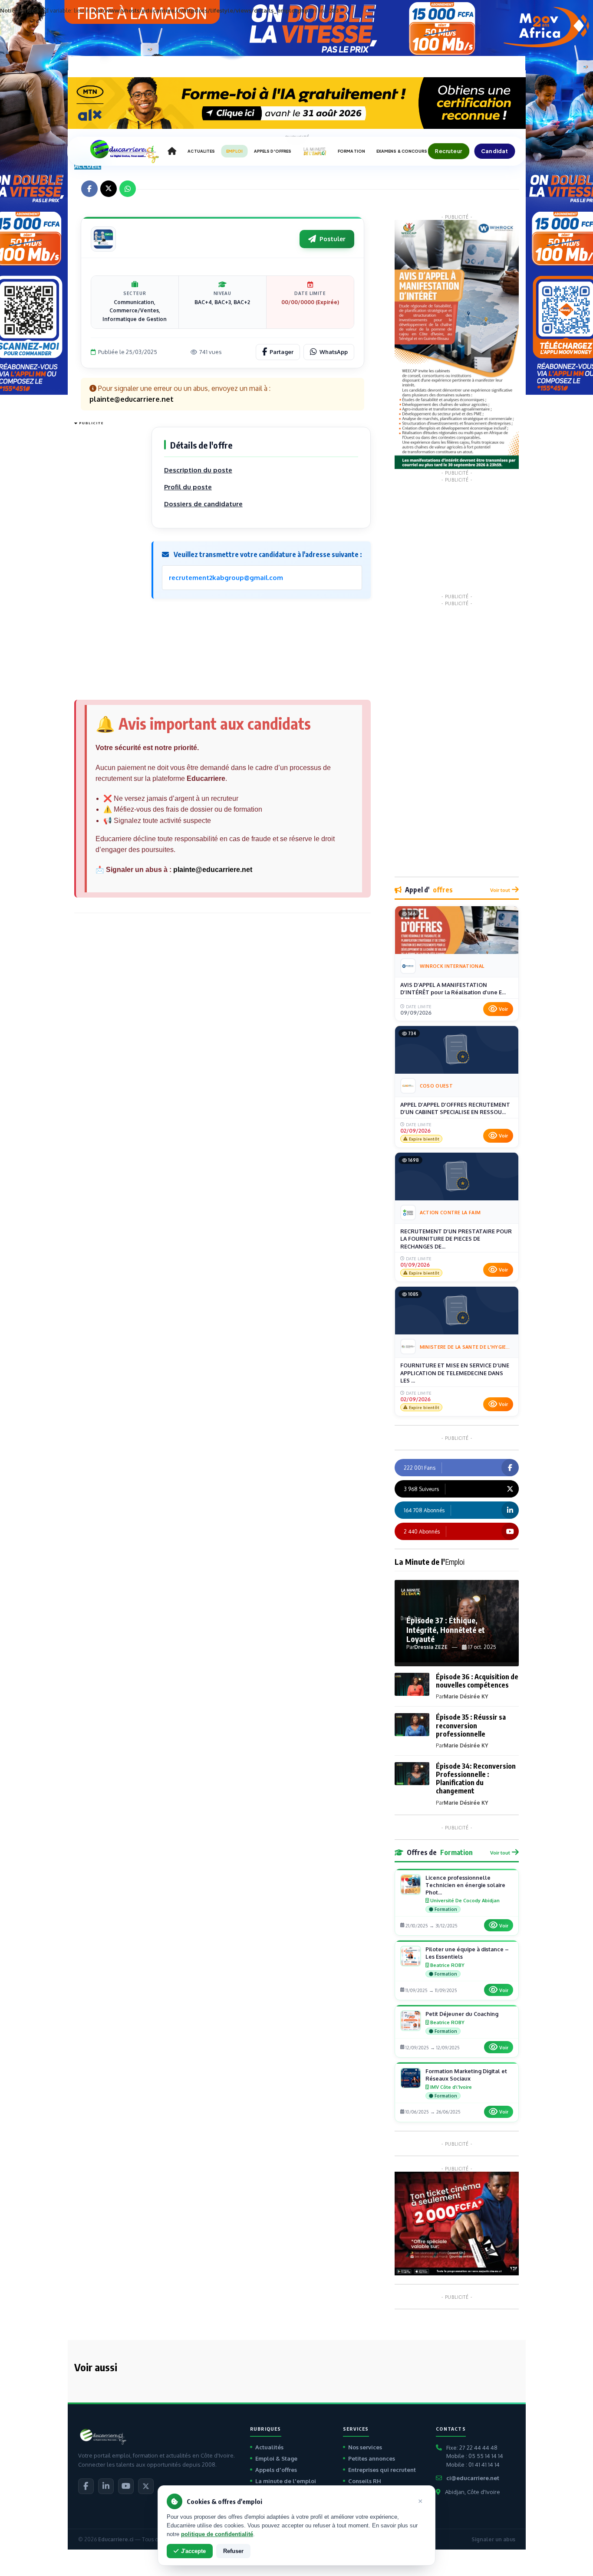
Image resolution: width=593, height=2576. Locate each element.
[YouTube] (126, 2486)
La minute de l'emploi (286, 2481)
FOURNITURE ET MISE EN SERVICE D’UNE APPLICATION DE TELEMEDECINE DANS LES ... (455, 1373)
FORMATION (351, 151)
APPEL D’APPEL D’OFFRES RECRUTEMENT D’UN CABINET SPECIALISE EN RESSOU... (455, 1108)
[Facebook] (86, 2486)
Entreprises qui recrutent (382, 2470)
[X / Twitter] (146, 2486)
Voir (503, 1009)
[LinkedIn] (106, 2486)
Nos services (365, 2447)
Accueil (88, 166)
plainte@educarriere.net (213, 870)
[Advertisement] (109, 558)
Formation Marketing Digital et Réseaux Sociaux (466, 2075)
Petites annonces (372, 2458)
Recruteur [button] (448, 151)
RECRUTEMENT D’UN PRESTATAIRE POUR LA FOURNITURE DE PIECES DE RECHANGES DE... (456, 1239)
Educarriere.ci (116, 2539)
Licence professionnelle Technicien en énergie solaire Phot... (465, 1885)
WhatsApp (334, 352)
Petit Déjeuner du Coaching (462, 2014)
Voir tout (500, 890)
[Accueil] (172, 151)
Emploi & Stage (276, 2458)
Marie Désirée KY (466, 1696)
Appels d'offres (276, 2470)
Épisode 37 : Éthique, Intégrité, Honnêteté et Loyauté (446, 1629)
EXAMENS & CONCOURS (402, 151)
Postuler (333, 239)
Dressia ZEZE (431, 1647)
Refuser (233, 2551)
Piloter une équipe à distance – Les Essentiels (467, 1953)
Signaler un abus (493, 2539)
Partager (282, 352)
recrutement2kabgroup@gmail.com (226, 578)
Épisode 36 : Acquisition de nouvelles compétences (477, 1681)
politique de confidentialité (217, 2534)
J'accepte (193, 2551)
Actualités (269, 2447)
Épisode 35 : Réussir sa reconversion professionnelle (471, 1725)
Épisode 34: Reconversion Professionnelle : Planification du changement (476, 1779)
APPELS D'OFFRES (273, 151)
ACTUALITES (201, 151)
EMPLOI (234, 151)
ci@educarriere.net (473, 2478)
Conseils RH (365, 2481)
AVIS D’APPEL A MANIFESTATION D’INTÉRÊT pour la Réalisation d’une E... (453, 989)
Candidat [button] (495, 151)
